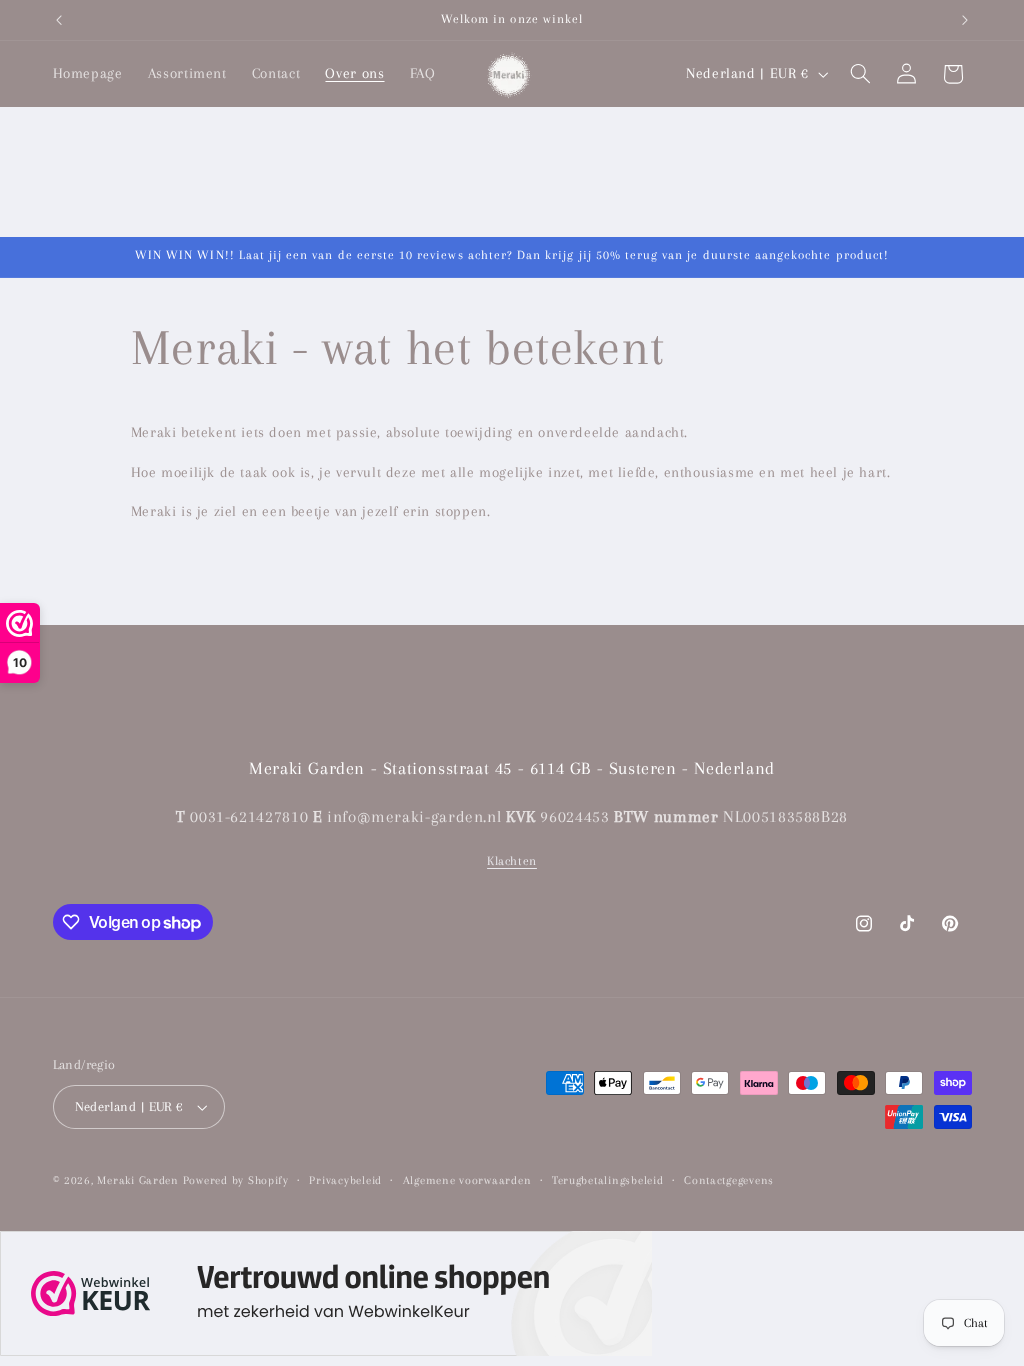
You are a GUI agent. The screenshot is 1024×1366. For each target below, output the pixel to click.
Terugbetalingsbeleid (608, 1180)
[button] (860, 74)
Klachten (512, 861)
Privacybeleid (345, 1180)
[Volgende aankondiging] (965, 20)
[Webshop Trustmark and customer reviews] (326, 1298)
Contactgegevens (729, 1180)
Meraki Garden (138, 1180)
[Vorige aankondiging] (59, 20)
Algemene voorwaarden (467, 1180)
